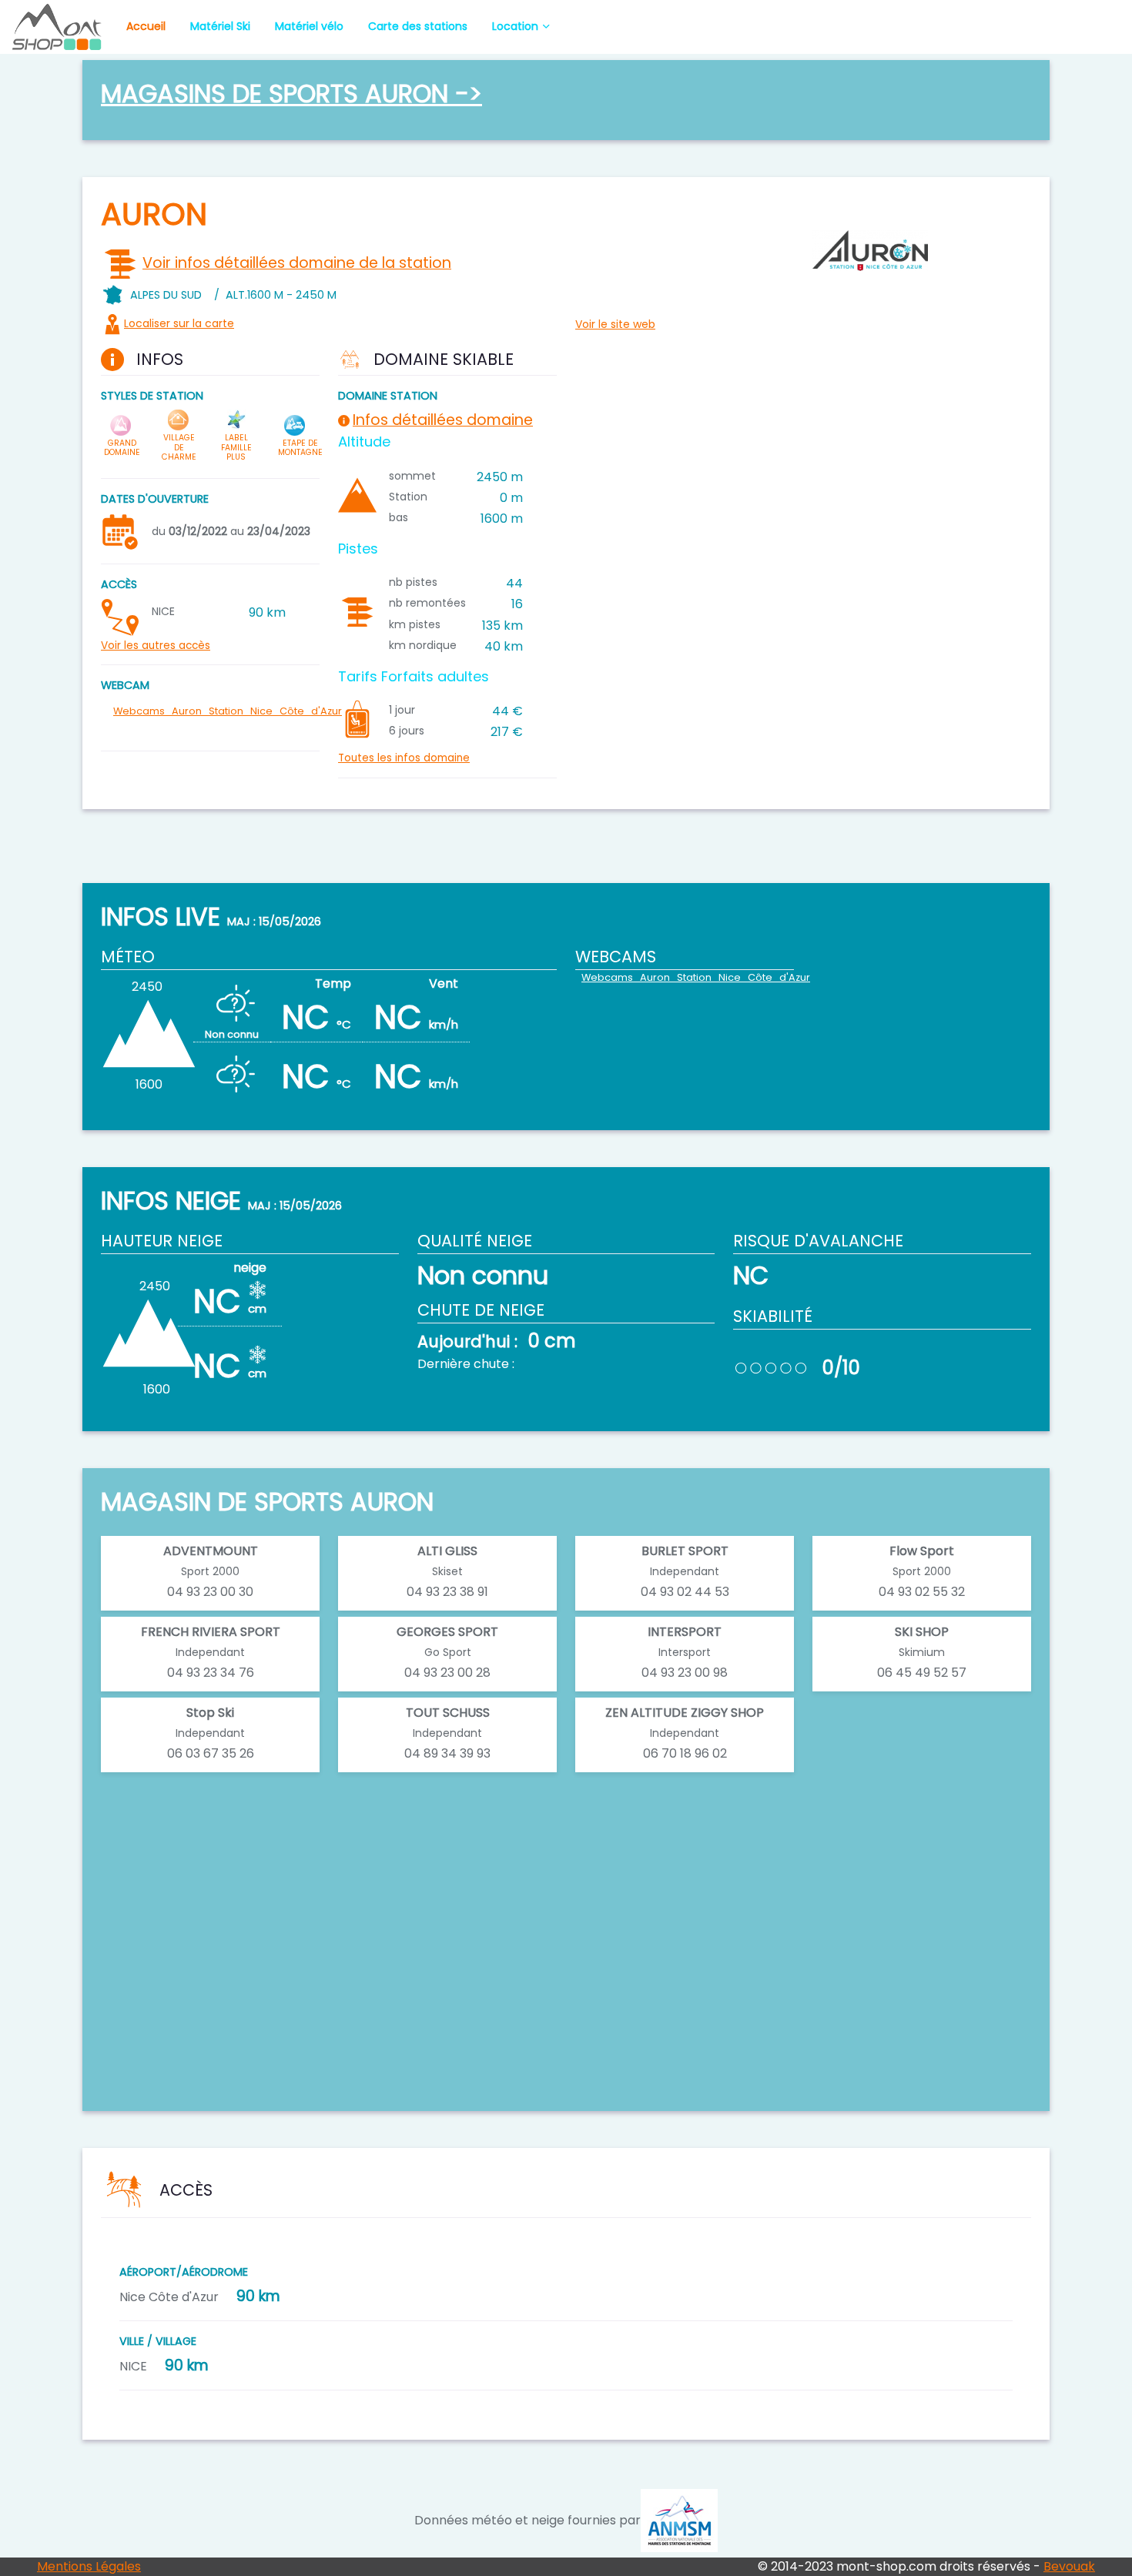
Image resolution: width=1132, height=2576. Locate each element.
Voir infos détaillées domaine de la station (297, 263)
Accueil (146, 26)
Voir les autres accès (156, 646)
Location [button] (515, 26)
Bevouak (1069, 2566)
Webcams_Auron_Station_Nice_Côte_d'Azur (228, 711)
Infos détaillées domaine (443, 420)
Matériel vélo (309, 26)
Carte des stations (418, 26)
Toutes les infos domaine (404, 758)
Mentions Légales (89, 2566)
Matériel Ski (220, 26)
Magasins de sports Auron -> (291, 94)
